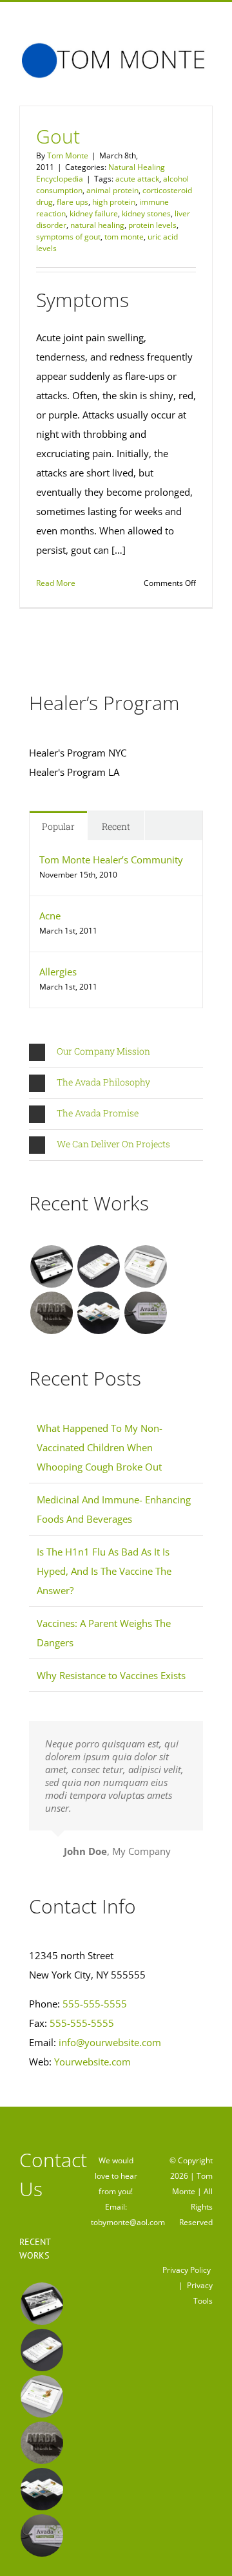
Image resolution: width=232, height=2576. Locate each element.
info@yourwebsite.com (110, 2042)
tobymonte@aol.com (128, 2222)
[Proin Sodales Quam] (145, 1266)
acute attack (137, 179)
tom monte (124, 237)
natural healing (97, 225)
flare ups (72, 202)
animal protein (112, 190)
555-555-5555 (95, 2004)
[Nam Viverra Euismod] (51, 1313)
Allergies (58, 972)
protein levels (152, 225)
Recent (116, 826)
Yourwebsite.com (92, 2062)
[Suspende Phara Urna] (145, 1313)
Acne (50, 916)
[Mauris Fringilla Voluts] (98, 1266)
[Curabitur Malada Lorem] (98, 1313)
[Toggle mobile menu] (208, 85)
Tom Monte (68, 155)
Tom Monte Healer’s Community (111, 860)
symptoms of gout (68, 237)
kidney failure (94, 213)
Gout (58, 136)
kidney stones (146, 213)
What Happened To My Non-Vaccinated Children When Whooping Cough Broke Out (100, 1447)
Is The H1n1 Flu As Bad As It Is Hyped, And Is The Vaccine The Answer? (104, 1571)
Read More (56, 583)
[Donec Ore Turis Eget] (51, 1266)
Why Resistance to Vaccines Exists (111, 1675)
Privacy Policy (187, 2270)
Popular (58, 826)
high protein (114, 202)
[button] (116, 1052)
